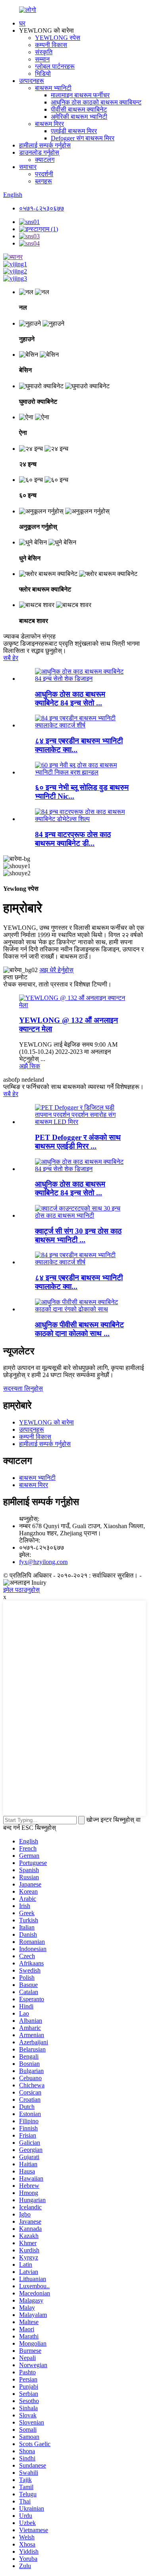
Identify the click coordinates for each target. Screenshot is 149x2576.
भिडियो (43, 74)
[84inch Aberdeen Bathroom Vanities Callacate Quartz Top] (82, 1262)
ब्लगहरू (44, 181)
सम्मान (42, 59)
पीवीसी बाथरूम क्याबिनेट (79, 109)
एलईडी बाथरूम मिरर (74, 131)
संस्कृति (44, 52)
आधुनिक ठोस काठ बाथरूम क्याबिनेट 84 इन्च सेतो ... (70, 1188)
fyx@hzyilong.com (43, 1562)
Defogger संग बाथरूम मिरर (83, 138)
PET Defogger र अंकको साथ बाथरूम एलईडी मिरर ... (78, 1142)
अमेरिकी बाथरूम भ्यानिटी (79, 117)
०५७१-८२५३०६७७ (42, 208)
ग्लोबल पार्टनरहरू (55, 66)
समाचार (28, 167)
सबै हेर (11, 658)
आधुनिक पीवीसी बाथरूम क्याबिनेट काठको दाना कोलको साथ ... (79, 1329)
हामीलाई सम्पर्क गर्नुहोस (45, 145)
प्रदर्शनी (44, 174)
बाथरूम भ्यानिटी (53, 88)
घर (22, 23)
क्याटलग (45, 160)
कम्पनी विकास (51, 45)
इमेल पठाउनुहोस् (21, 1590)
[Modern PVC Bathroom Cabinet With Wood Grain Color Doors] (82, 1309)
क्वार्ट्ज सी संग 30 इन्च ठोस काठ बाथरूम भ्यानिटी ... (78, 1235)
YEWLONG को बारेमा (46, 1422)
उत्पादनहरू (32, 81)
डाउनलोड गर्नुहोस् (39, 152)
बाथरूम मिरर (49, 124)
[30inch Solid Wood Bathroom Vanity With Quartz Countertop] (82, 1215)
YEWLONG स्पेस (58, 38)
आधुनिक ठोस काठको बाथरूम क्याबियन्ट (96, 102)
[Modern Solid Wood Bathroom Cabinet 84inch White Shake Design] (82, 1169)
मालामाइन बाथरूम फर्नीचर (80, 95)
